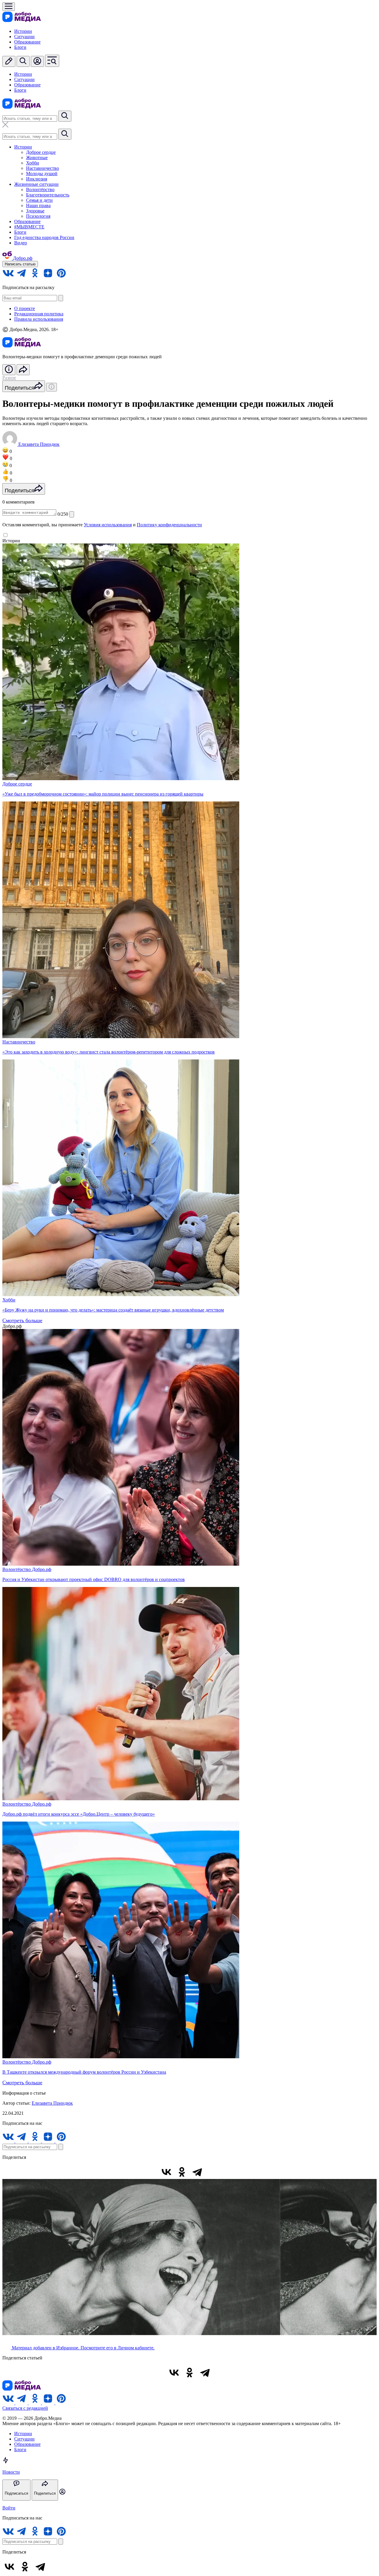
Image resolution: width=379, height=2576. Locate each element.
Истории (23, 31)
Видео (21, 243)
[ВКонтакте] (166, 2172)
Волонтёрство (40, 189)
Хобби (33, 163)
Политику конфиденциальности (169, 525)
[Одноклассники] (182, 2172)
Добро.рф (42, 1569)
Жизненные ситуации (36, 184)
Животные (37, 158)
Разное (9, 378)
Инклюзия (37, 179)
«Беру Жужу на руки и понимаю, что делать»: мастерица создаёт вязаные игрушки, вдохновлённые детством (113, 1310)
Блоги (20, 47)
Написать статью (20, 264)
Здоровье (35, 211)
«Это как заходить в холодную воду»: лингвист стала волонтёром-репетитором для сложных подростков (109, 1052)
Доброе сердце (41, 152)
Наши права (38, 205)
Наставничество (42, 168)
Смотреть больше (22, 1320)
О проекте (25, 308)
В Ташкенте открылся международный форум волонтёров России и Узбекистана (84, 2072)
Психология (38, 216)
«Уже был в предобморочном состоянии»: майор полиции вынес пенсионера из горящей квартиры (103, 794)
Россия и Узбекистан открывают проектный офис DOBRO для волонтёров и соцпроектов (94, 1579)
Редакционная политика (39, 314)
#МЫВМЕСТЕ (29, 227)
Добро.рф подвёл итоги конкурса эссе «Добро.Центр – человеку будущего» (79, 1814)
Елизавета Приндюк (52, 2103)
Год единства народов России (44, 237)
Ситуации (24, 37)
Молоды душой (42, 174)
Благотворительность (48, 195)
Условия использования (108, 525)
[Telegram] (197, 2172)
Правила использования (39, 319)
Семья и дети (39, 200)
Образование (27, 42)
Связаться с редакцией (25, 2408)
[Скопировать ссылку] (213, 2172)
